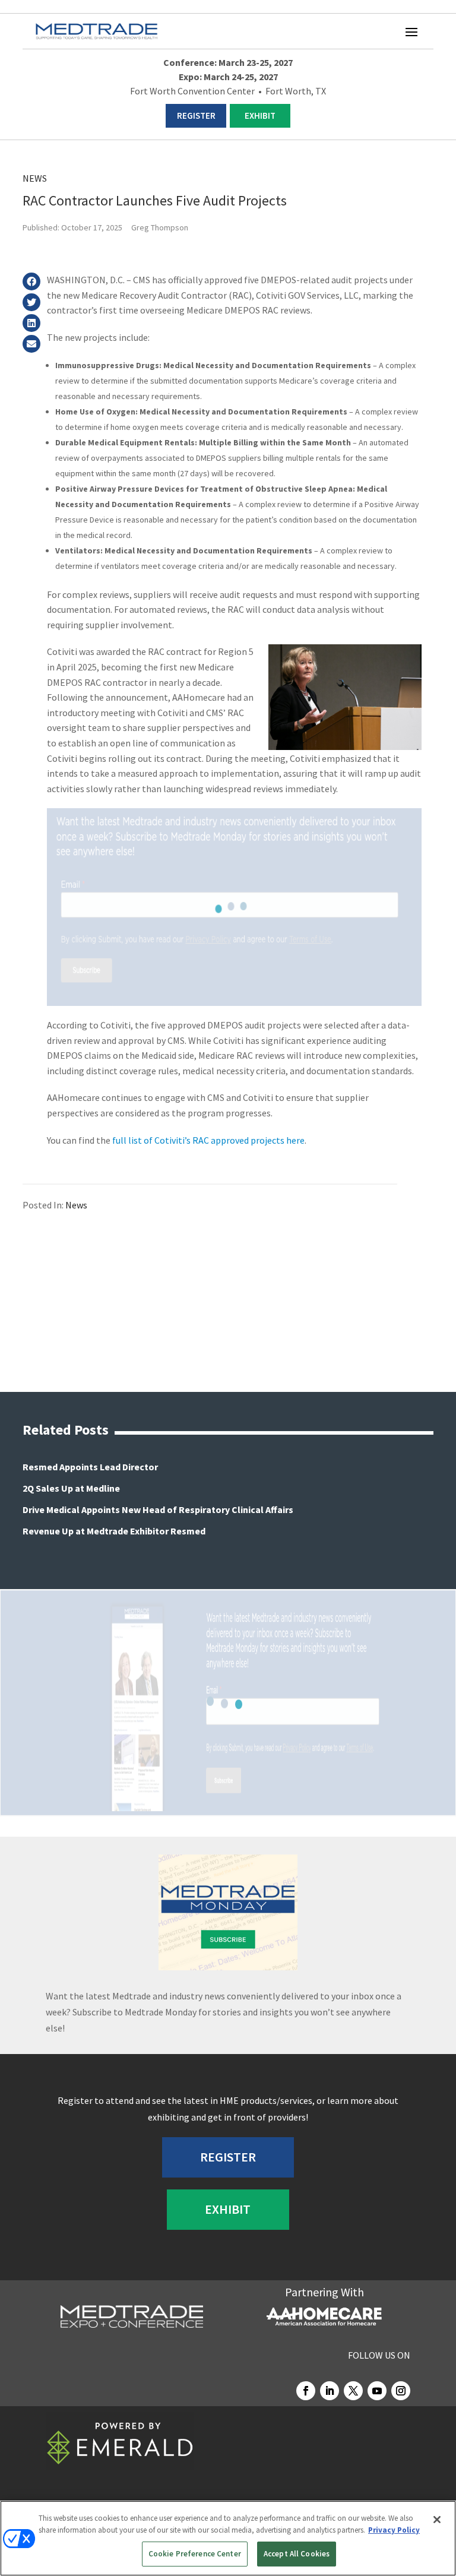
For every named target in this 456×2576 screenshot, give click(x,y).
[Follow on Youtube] (377, 2391)
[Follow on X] (353, 2391)
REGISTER (196, 115)
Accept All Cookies (297, 2554)
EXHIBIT (260, 115)
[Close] (437, 2520)
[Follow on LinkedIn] (330, 2391)
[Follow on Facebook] (306, 2391)
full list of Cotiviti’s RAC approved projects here (208, 1140)
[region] (228, 2538)
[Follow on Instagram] (401, 2391)
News (35, 178)
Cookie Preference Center (195, 2554)
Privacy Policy (394, 2530)
